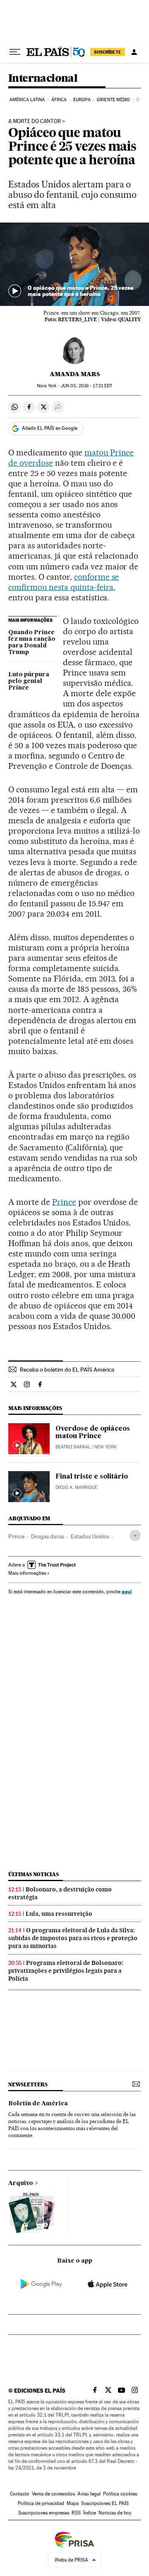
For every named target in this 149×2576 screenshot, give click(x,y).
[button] (74, 264)
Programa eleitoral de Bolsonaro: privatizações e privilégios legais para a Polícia (66, 1971)
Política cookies (120, 2494)
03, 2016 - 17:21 (87, 386)
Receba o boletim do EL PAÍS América (67, 1370)
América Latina (27, 100)
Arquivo (21, 2183)
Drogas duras (48, 1536)
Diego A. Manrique (76, 1487)
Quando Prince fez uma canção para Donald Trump (32, 642)
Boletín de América (38, 2104)
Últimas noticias (34, 1874)
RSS (76, 2513)
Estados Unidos (90, 1536)
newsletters (28, 2084)
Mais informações (27, 1573)
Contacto (20, 2494)
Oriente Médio (113, 100)
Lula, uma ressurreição (59, 1914)
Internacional (43, 79)
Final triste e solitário (92, 1477)
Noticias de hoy (115, 2513)
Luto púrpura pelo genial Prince (29, 681)
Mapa (73, 2503)
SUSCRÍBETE (108, 52)
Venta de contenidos (53, 2494)
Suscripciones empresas (44, 2513)
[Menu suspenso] (15, 52)
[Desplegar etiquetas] (135, 1535)
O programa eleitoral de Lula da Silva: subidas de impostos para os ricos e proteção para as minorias (73, 1938)
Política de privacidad (41, 2503)
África (59, 100)
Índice (90, 2513)
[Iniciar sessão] (134, 52)
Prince (64, 1202)
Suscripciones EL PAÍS (105, 2503)
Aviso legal (89, 2494)
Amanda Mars (75, 374)
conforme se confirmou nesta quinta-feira (64, 582)
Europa (82, 100)
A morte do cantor (35, 121)
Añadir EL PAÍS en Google (50, 428)
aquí (127, 1591)
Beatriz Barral (73, 1447)
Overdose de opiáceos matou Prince (93, 1433)
